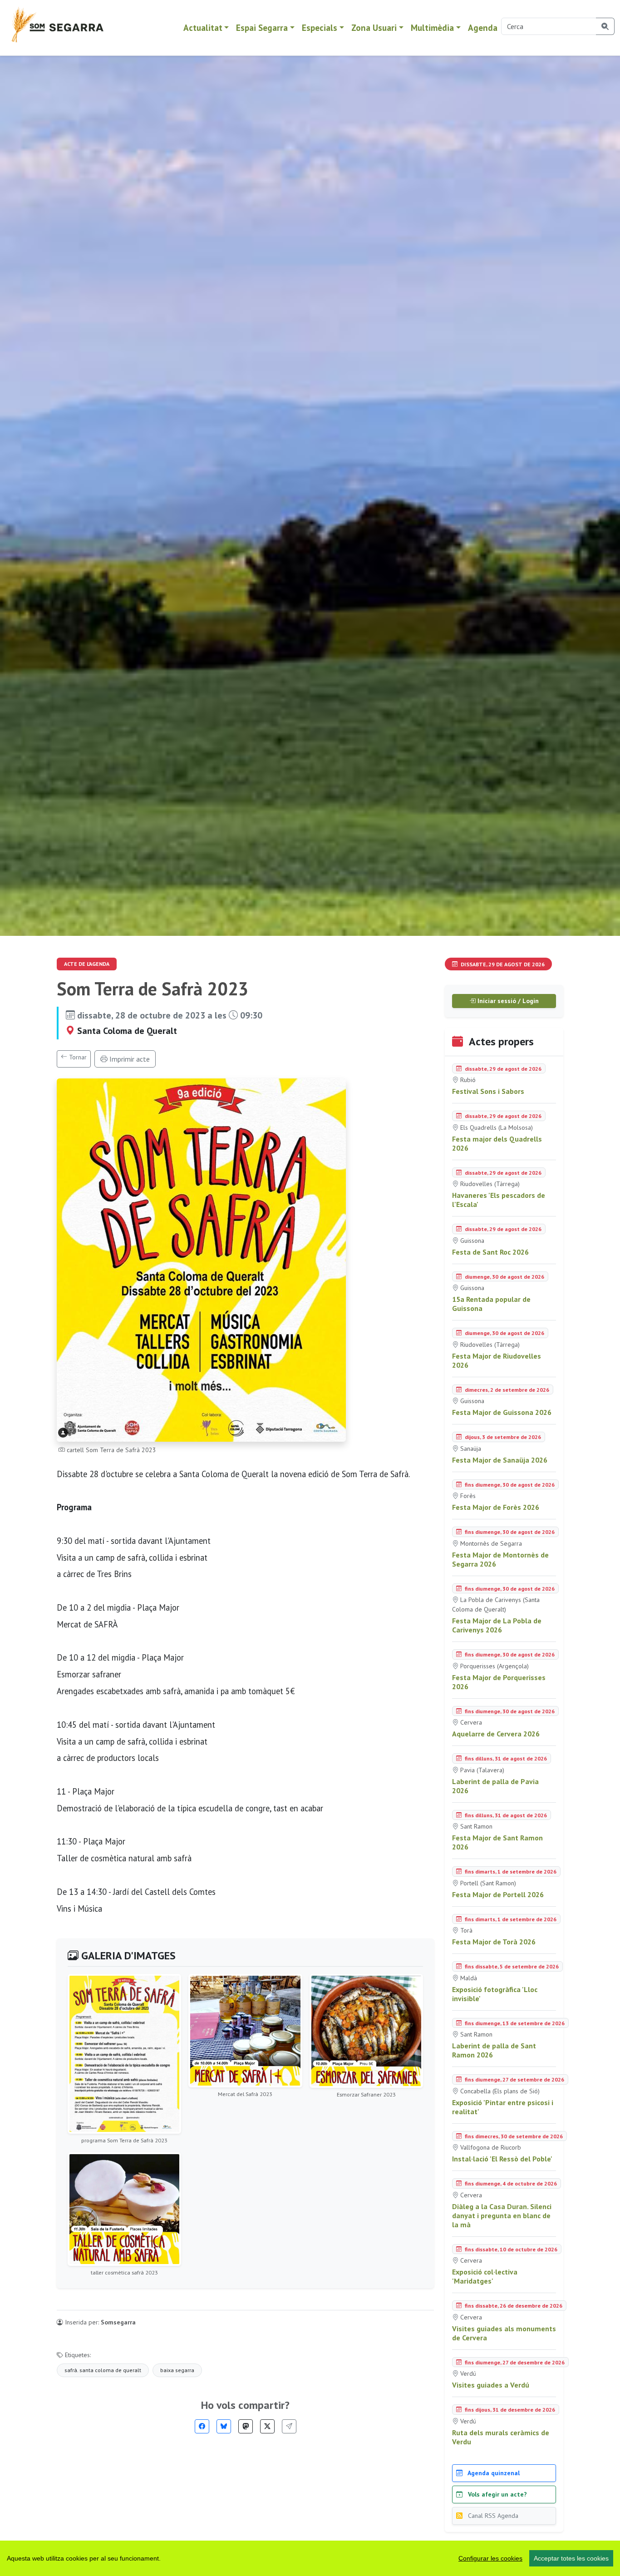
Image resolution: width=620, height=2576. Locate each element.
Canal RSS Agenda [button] (492, 2516)
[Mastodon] (246, 2426)
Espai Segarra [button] (262, 27)
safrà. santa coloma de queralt (103, 2370)
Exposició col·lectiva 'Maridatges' (485, 2276)
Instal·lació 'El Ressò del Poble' (502, 2159)
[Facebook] (202, 2426)
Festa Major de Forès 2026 (496, 1507)
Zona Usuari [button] (374, 27)
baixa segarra (177, 2370)
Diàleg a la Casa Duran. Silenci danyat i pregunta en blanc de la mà (502, 2215)
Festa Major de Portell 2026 (498, 1894)
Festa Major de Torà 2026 (494, 1942)
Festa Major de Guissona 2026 (502, 1412)
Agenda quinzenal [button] (493, 2473)
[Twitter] (267, 2426)
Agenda (483, 27)
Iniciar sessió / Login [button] (507, 1001)
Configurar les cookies (490, 2558)
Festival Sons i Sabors (488, 1091)
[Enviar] (289, 2426)
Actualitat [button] (203, 27)
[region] (310, 2558)
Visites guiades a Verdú (491, 2385)
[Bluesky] (224, 2426)
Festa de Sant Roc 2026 (490, 1252)
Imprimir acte (129, 1059)
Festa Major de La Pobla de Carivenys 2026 (497, 1625)
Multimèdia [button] (432, 27)
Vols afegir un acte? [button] (497, 2494)
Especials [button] (320, 27)
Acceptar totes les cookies (571, 2558)
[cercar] (605, 26)
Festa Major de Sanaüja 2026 (500, 1460)
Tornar (77, 1057)
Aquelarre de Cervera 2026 (496, 1734)
